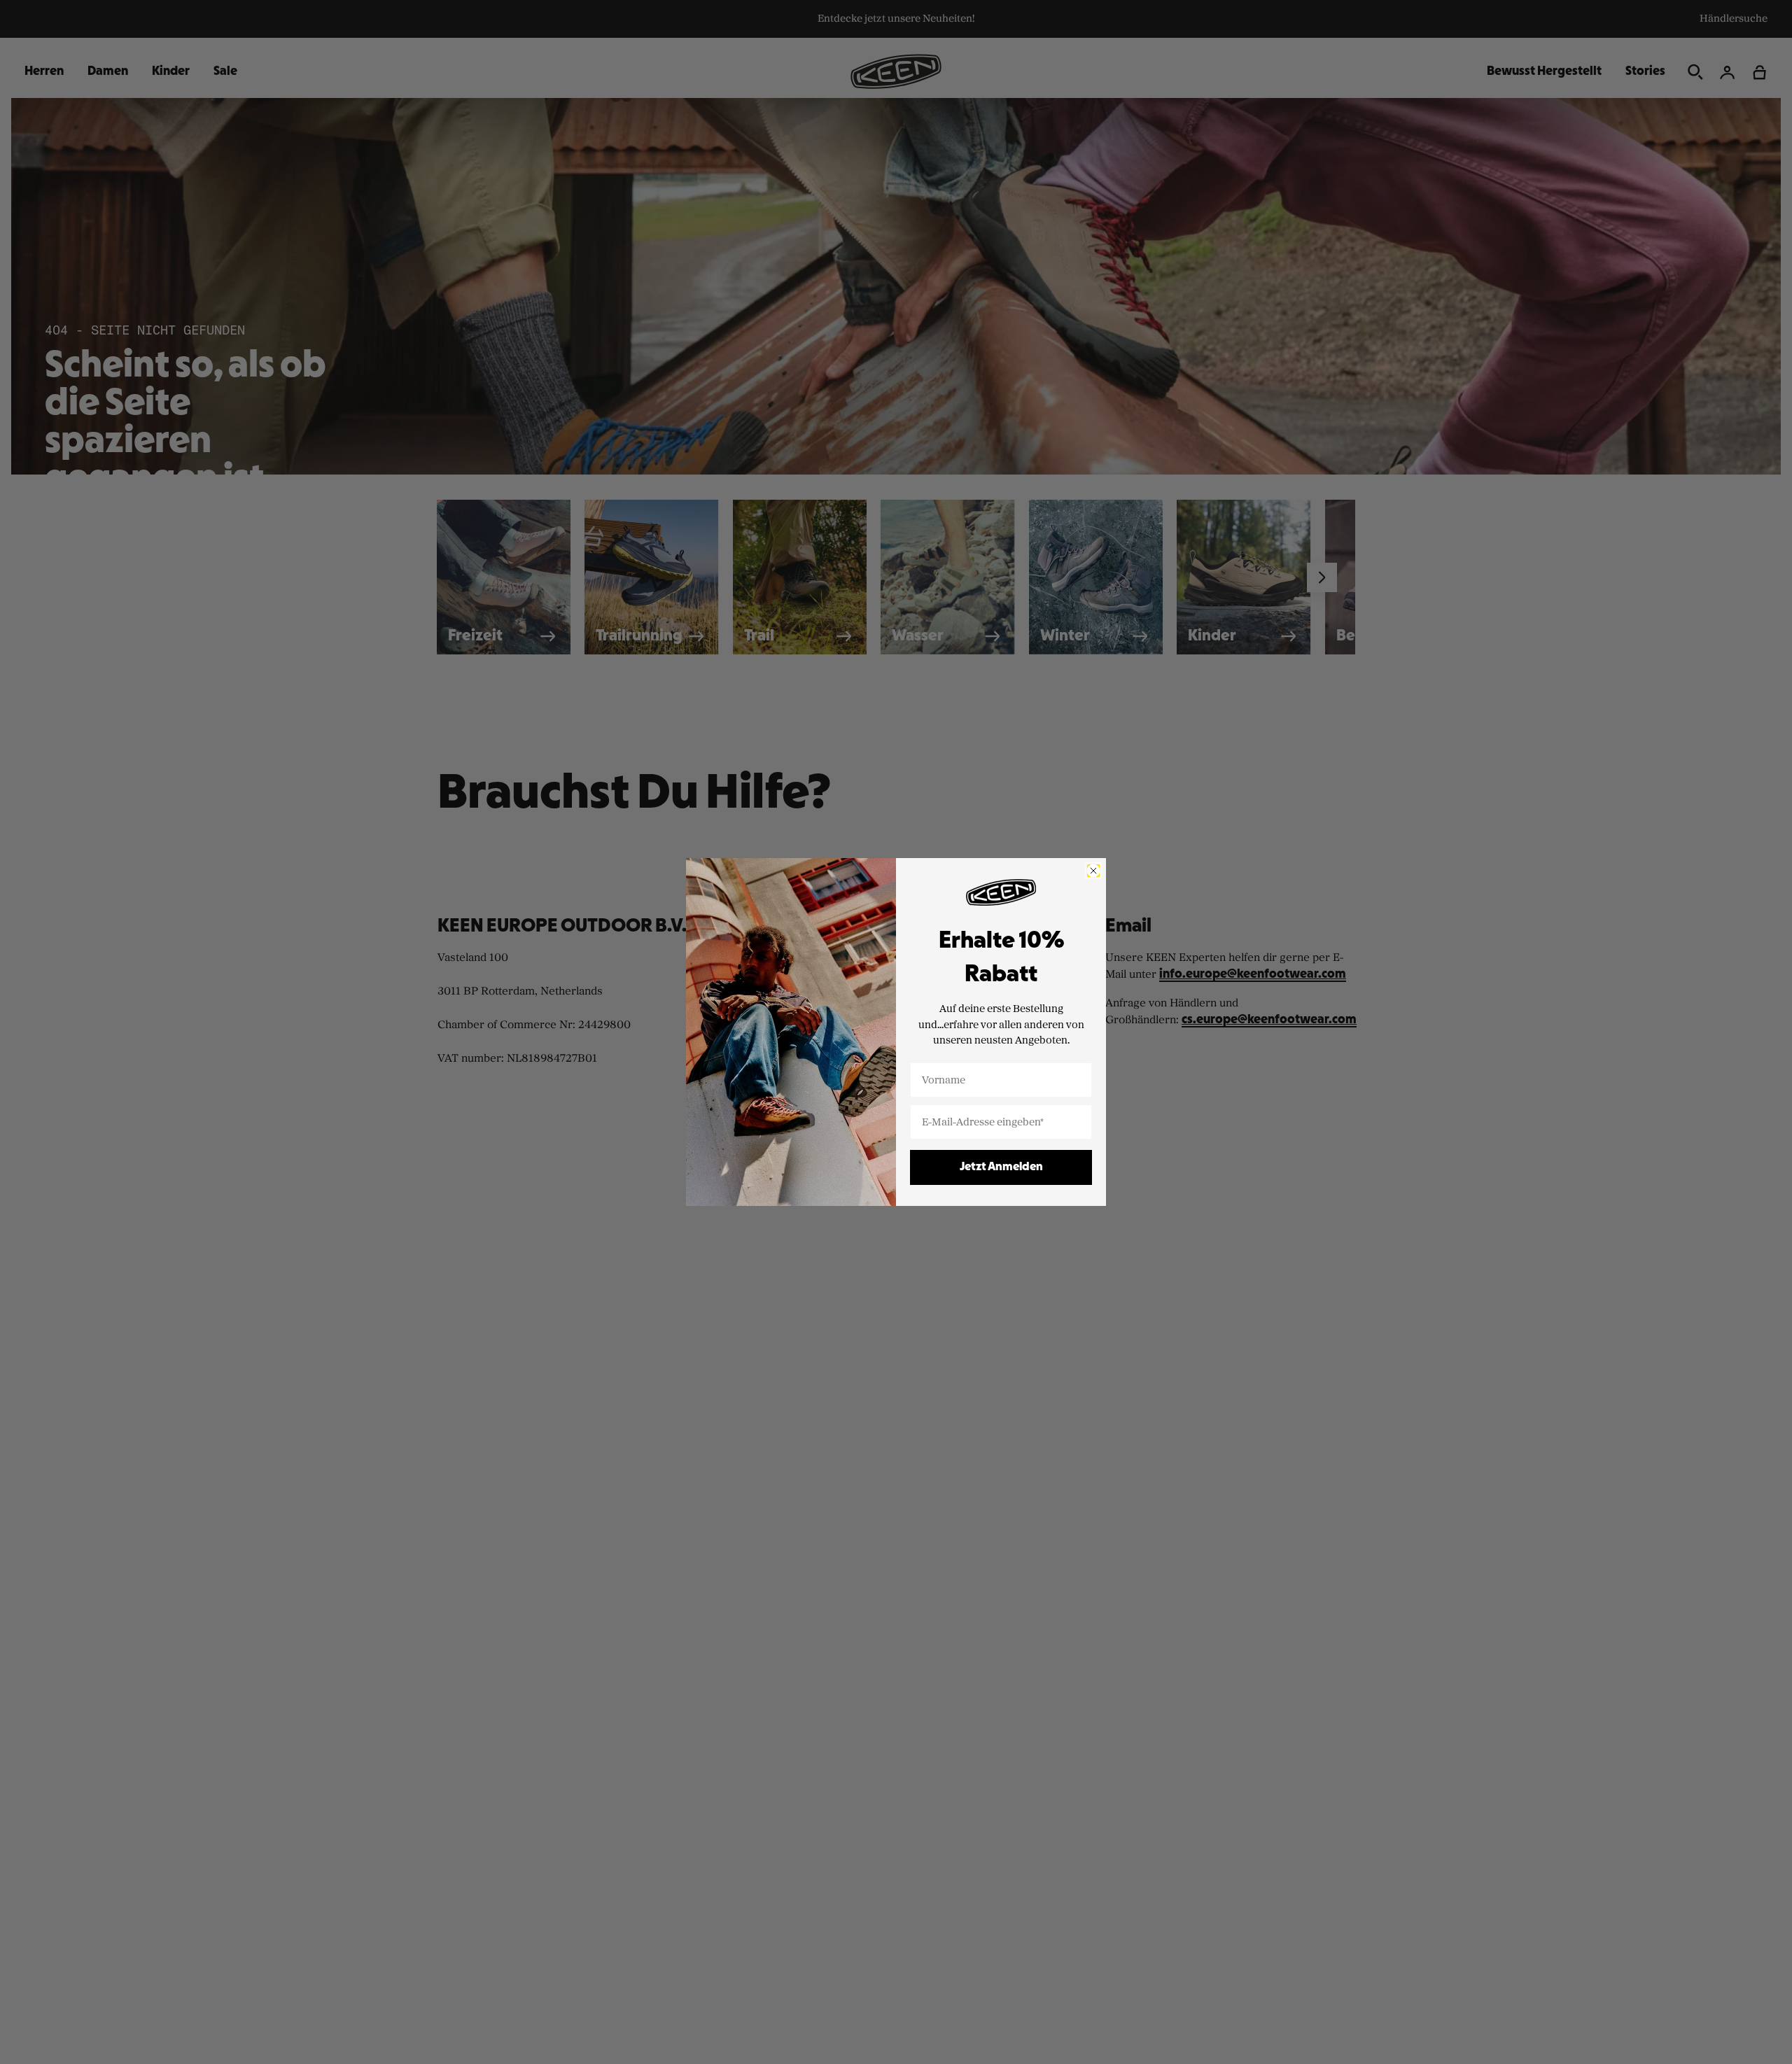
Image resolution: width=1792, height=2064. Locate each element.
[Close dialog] (1093, 871)
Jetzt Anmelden (1001, 1167)
